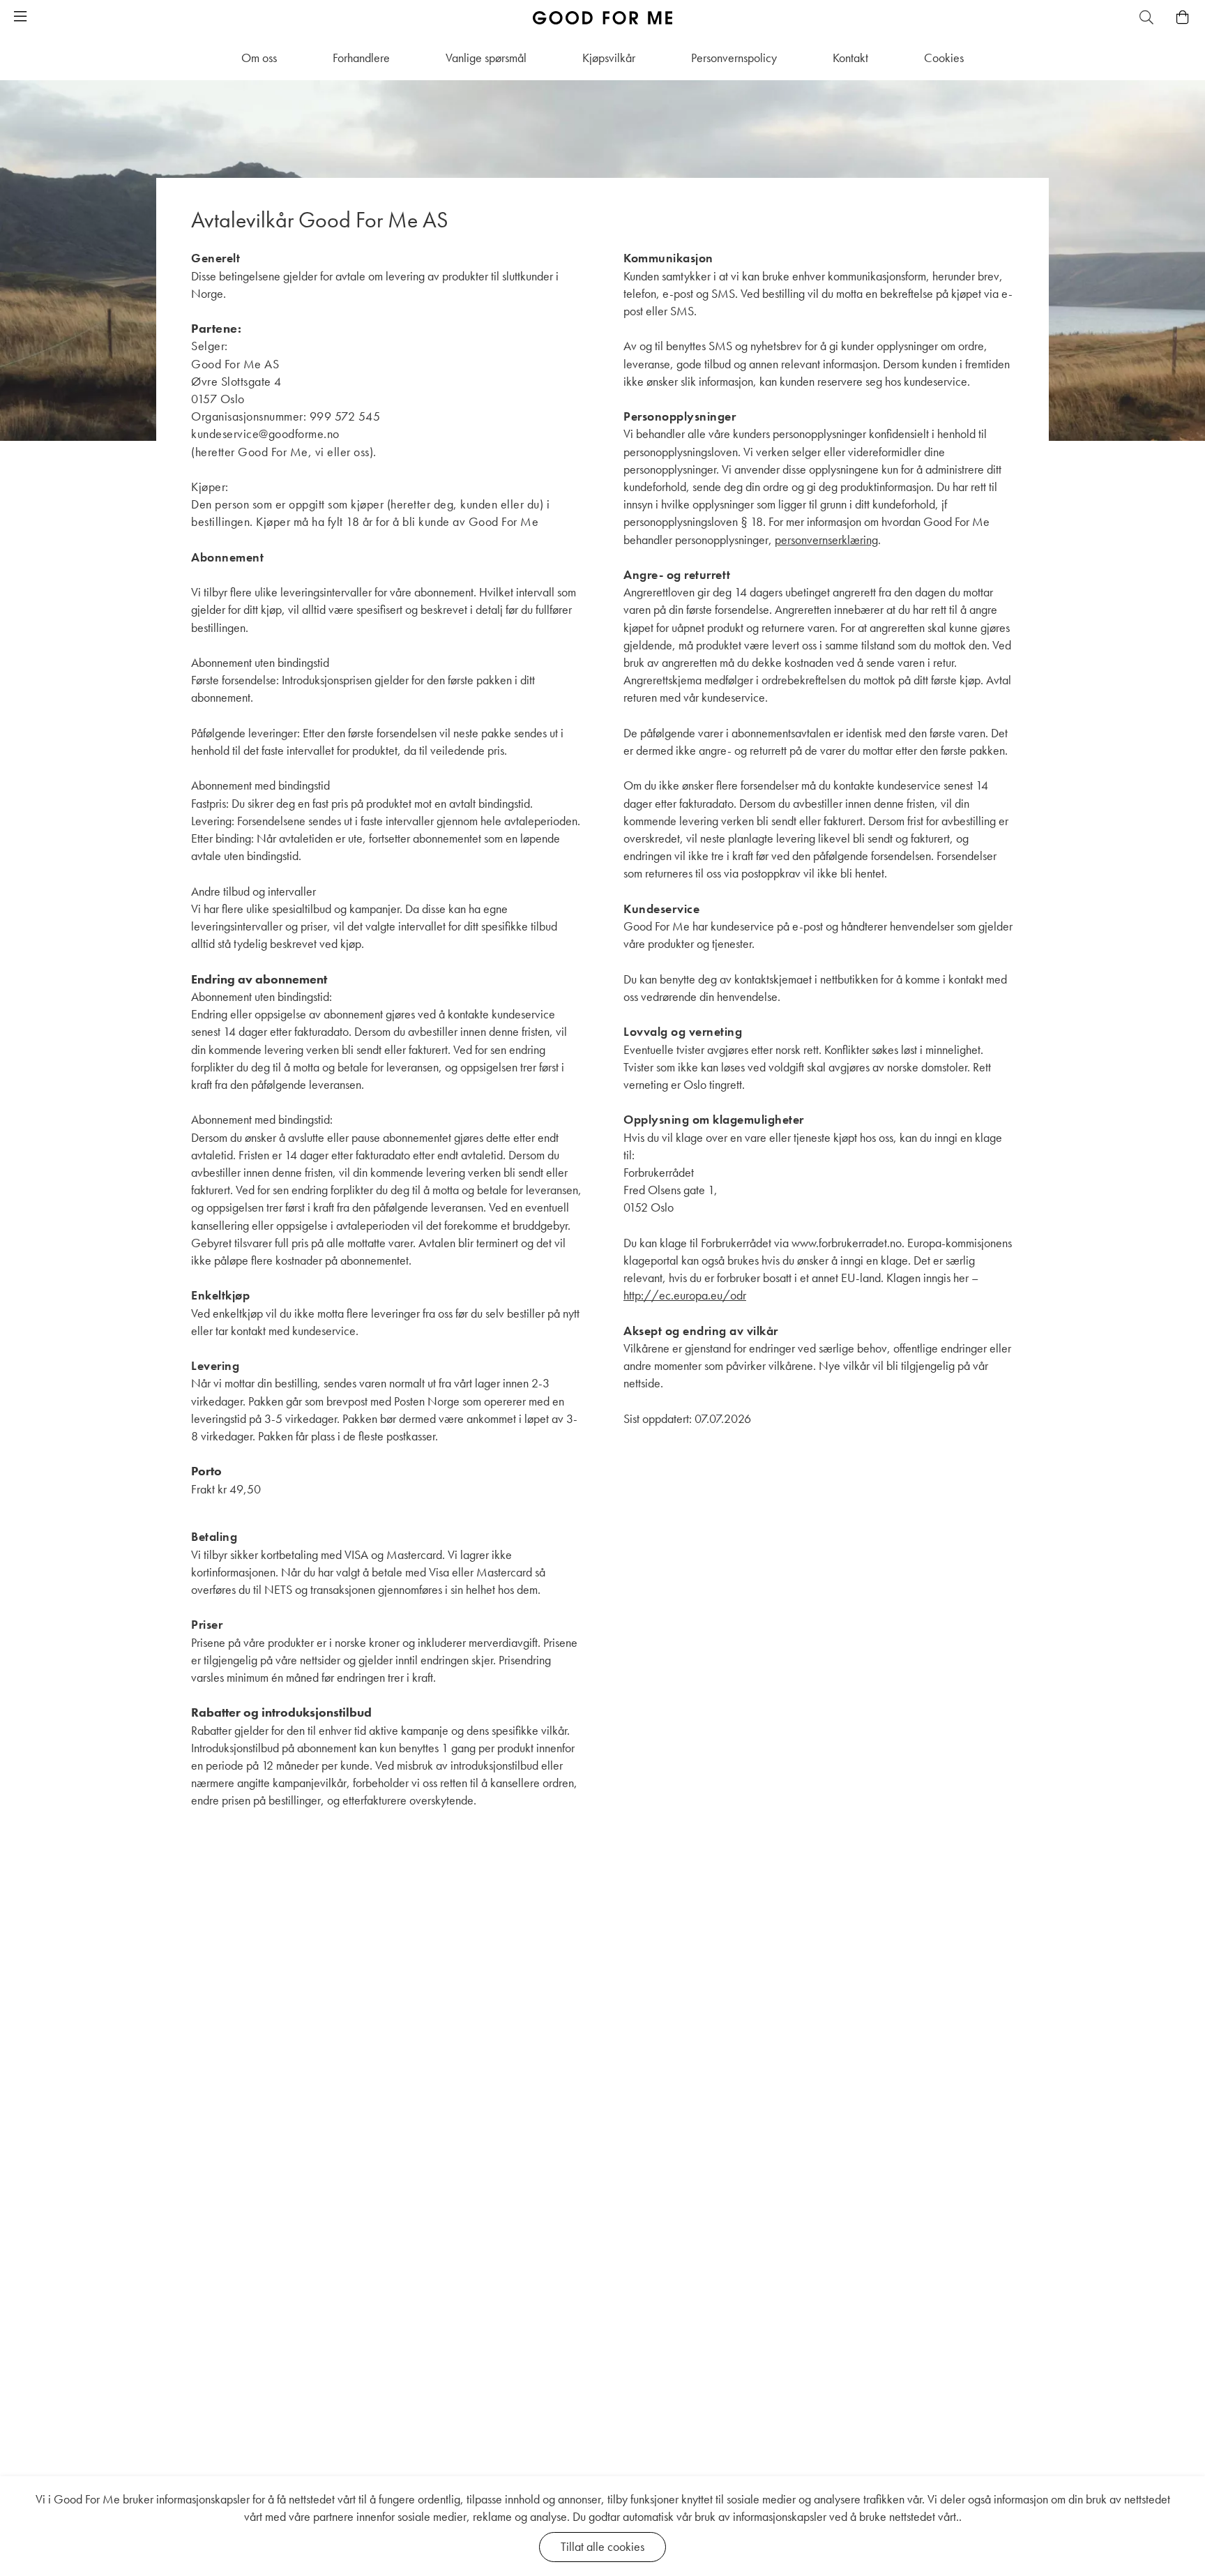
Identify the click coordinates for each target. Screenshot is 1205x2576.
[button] (20, 17)
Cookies (944, 58)
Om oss (259, 58)
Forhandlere (361, 58)
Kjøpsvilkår (609, 58)
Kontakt (850, 58)
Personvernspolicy (734, 58)
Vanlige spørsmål (486, 58)
